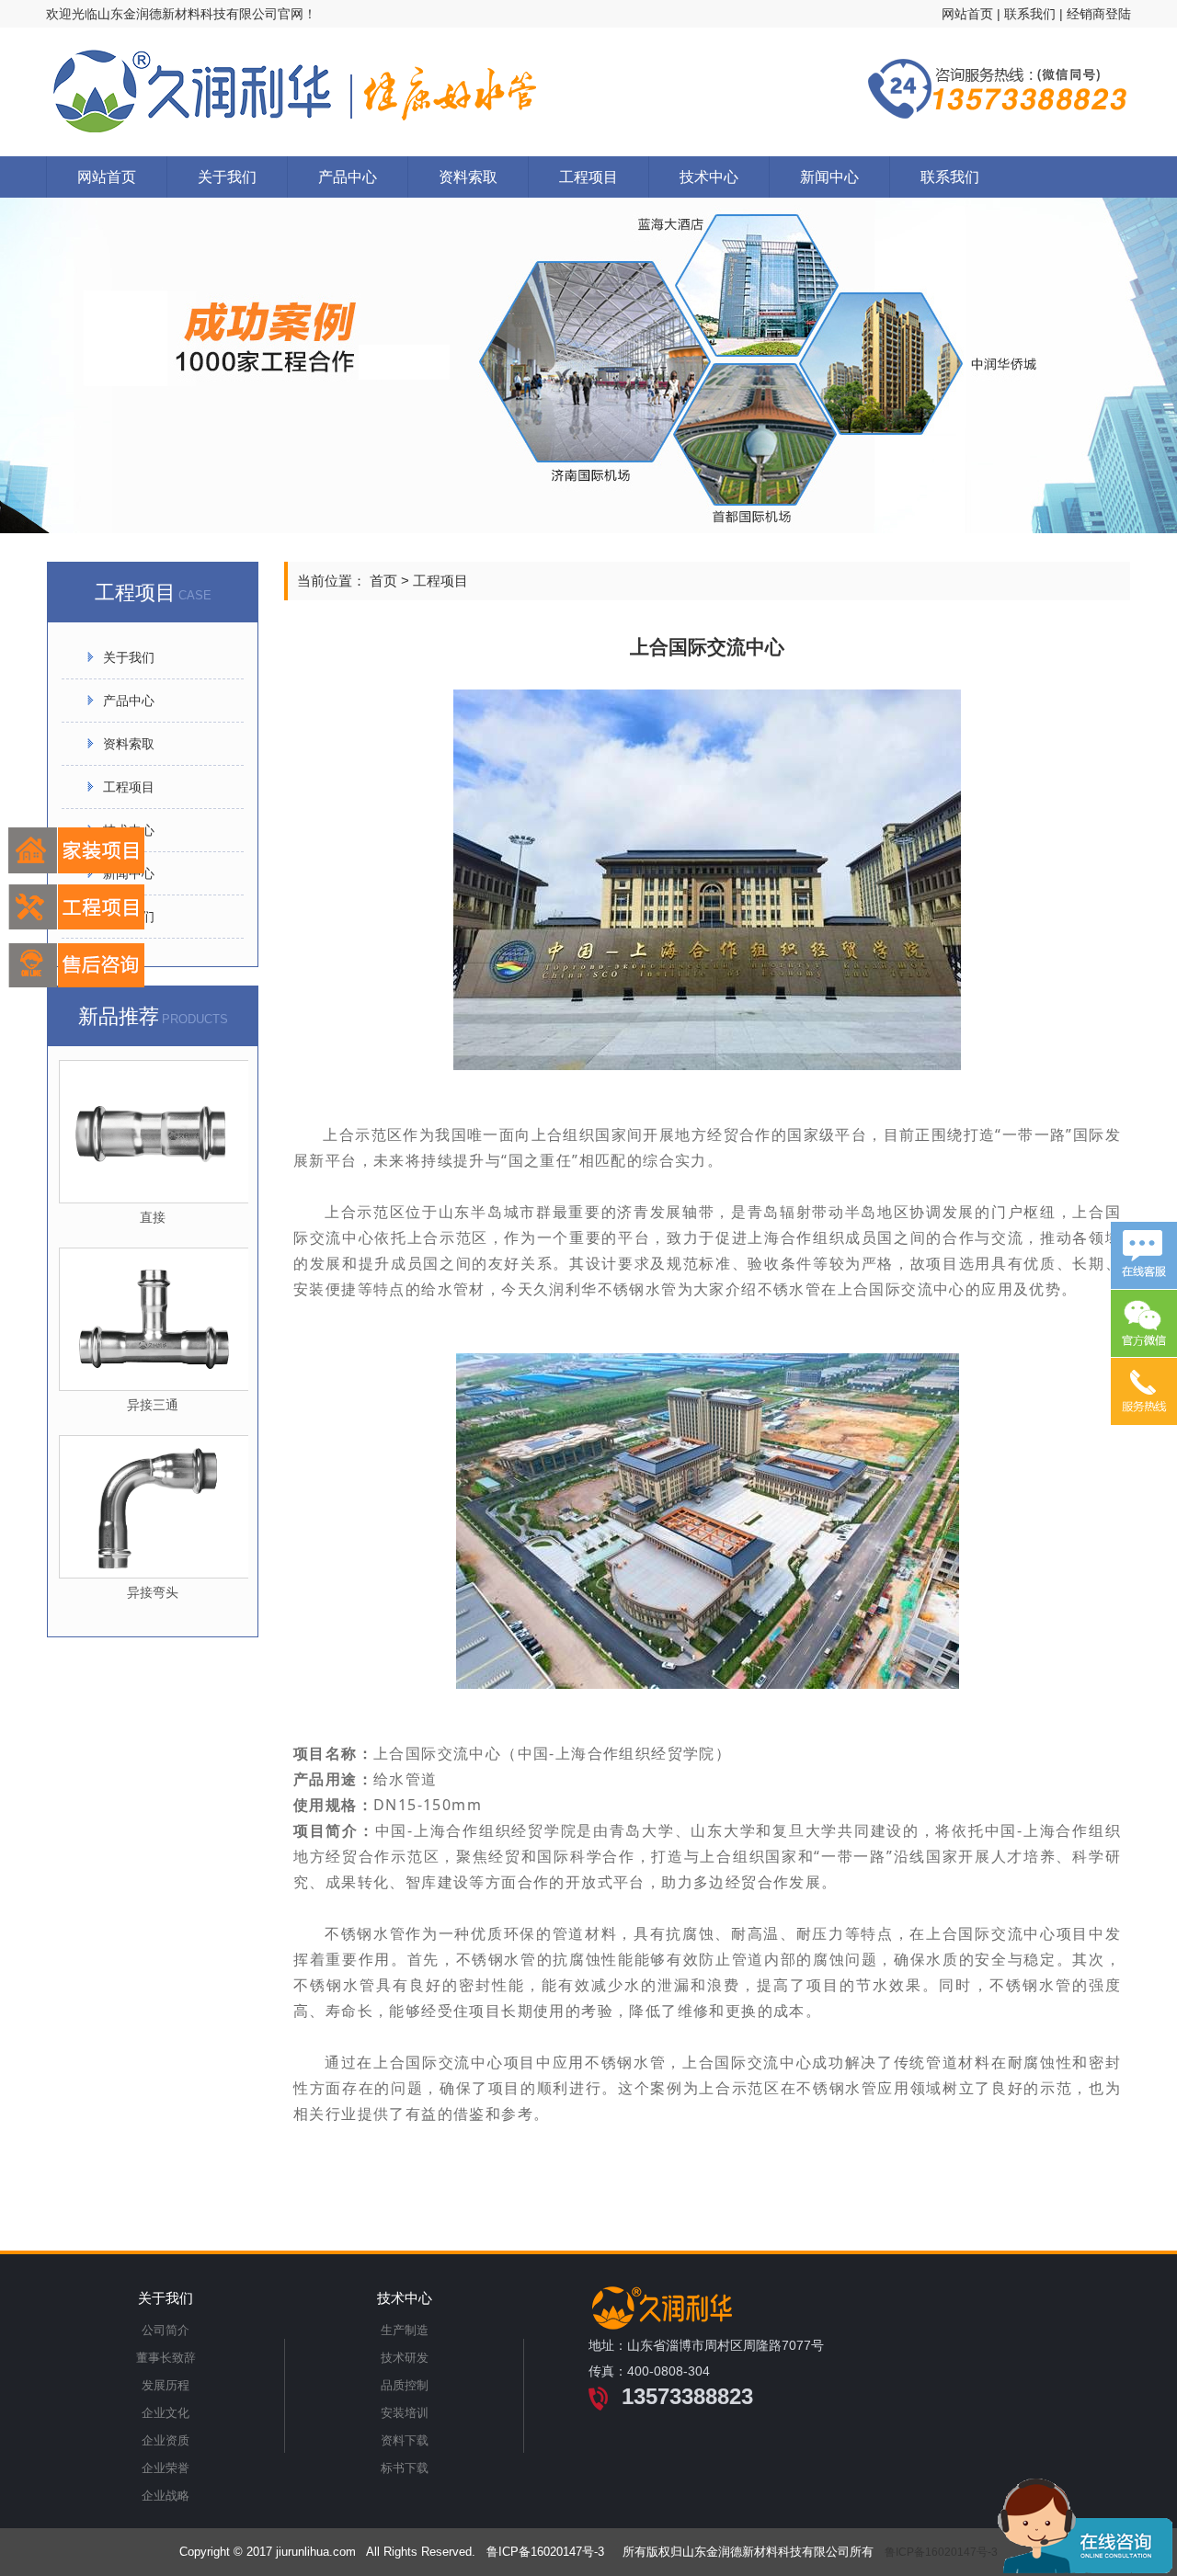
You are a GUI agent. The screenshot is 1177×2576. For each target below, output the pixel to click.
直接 (153, 1217)
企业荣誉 (166, 2468)
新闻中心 (829, 177)
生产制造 (405, 2330)
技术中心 (709, 177)
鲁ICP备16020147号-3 (941, 2552)
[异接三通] (154, 1319)
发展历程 (166, 2385)
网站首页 (967, 14)
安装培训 (405, 2413)
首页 (383, 581)
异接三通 (153, 1405)
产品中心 (348, 177)
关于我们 (227, 177)
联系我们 (1030, 14)
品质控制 (405, 2385)
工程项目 (588, 177)
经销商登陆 (1099, 14)
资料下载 (405, 2440)
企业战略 (166, 2496)
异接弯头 (153, 1592)
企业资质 (166, 2440)
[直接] (154, 1132)
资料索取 (468, 177)
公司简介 (166, 2330)
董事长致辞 (166, 2358)
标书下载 (405, 2468)
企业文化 (166, 2413)
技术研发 (405, 2358)
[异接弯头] (154, 1507)
